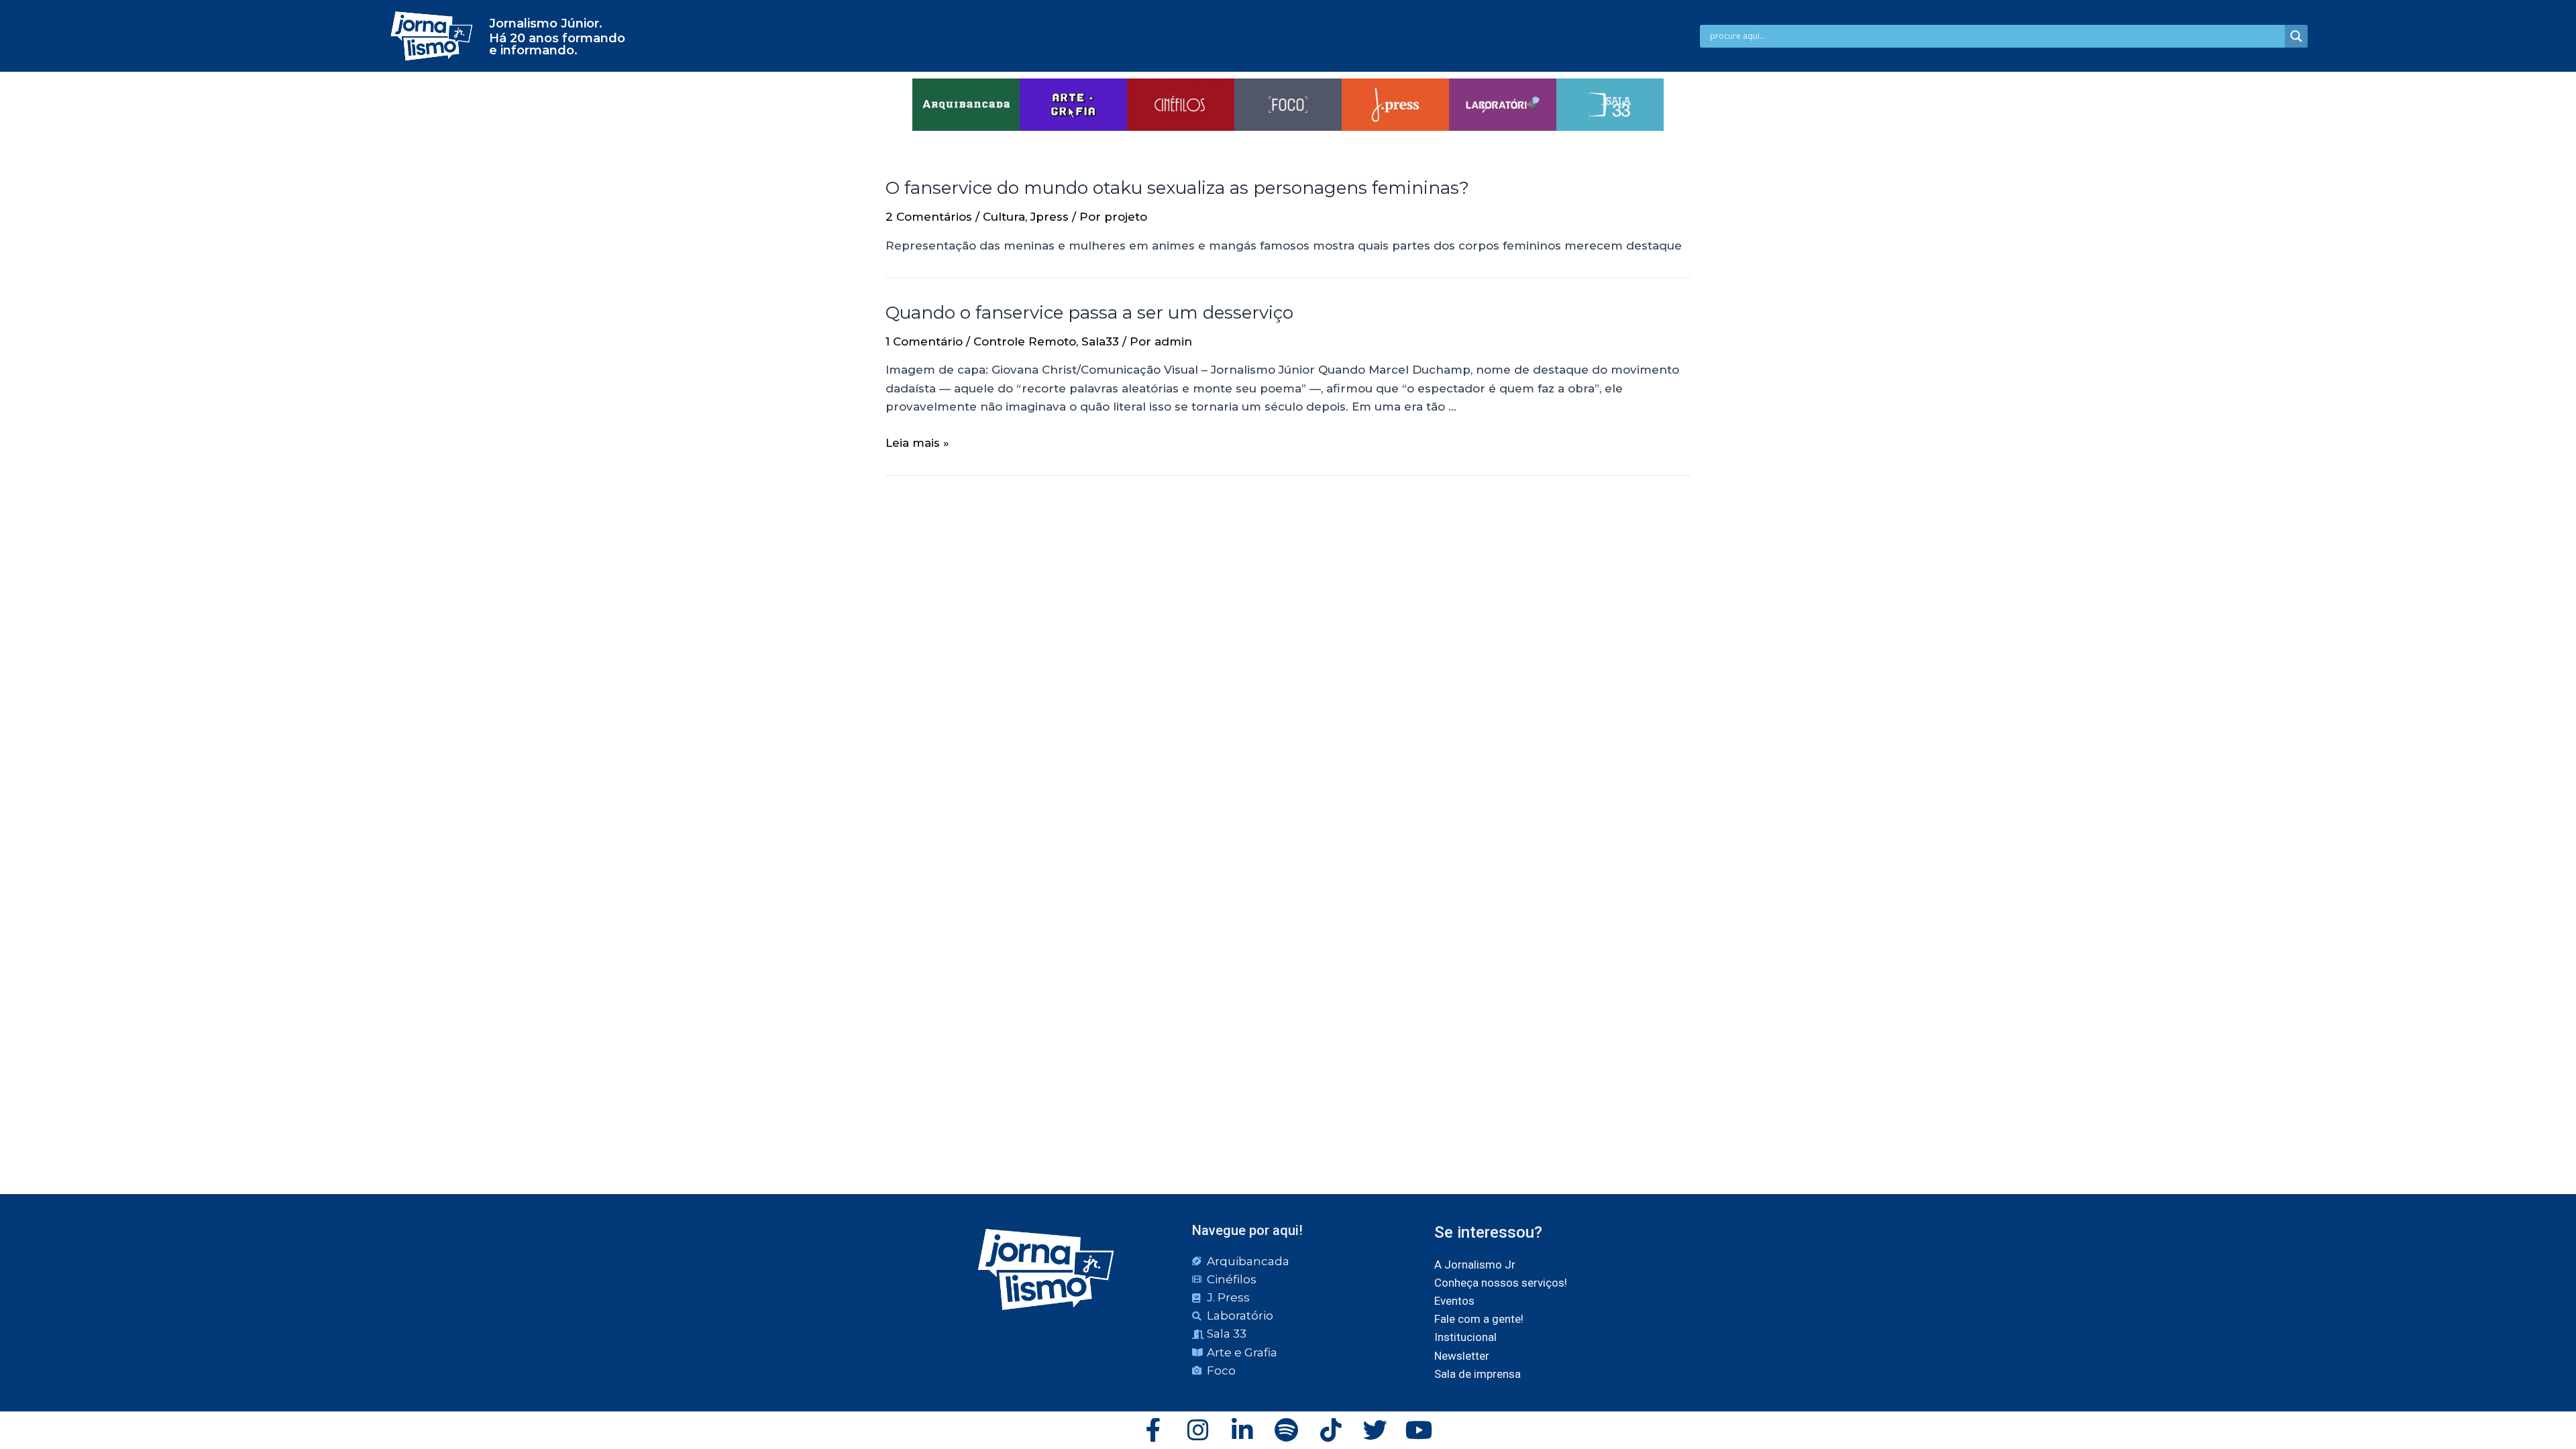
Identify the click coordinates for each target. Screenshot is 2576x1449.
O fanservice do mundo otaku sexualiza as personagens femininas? (1177, 188)
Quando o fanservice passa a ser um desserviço (1089, 313)
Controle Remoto (1025, 341)
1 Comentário (924, 341)
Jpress (1050, 217)
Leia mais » (917, 443)
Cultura (1004, 217)
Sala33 (1100, 341)
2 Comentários (929, 217)
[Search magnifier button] (2296, 36)
